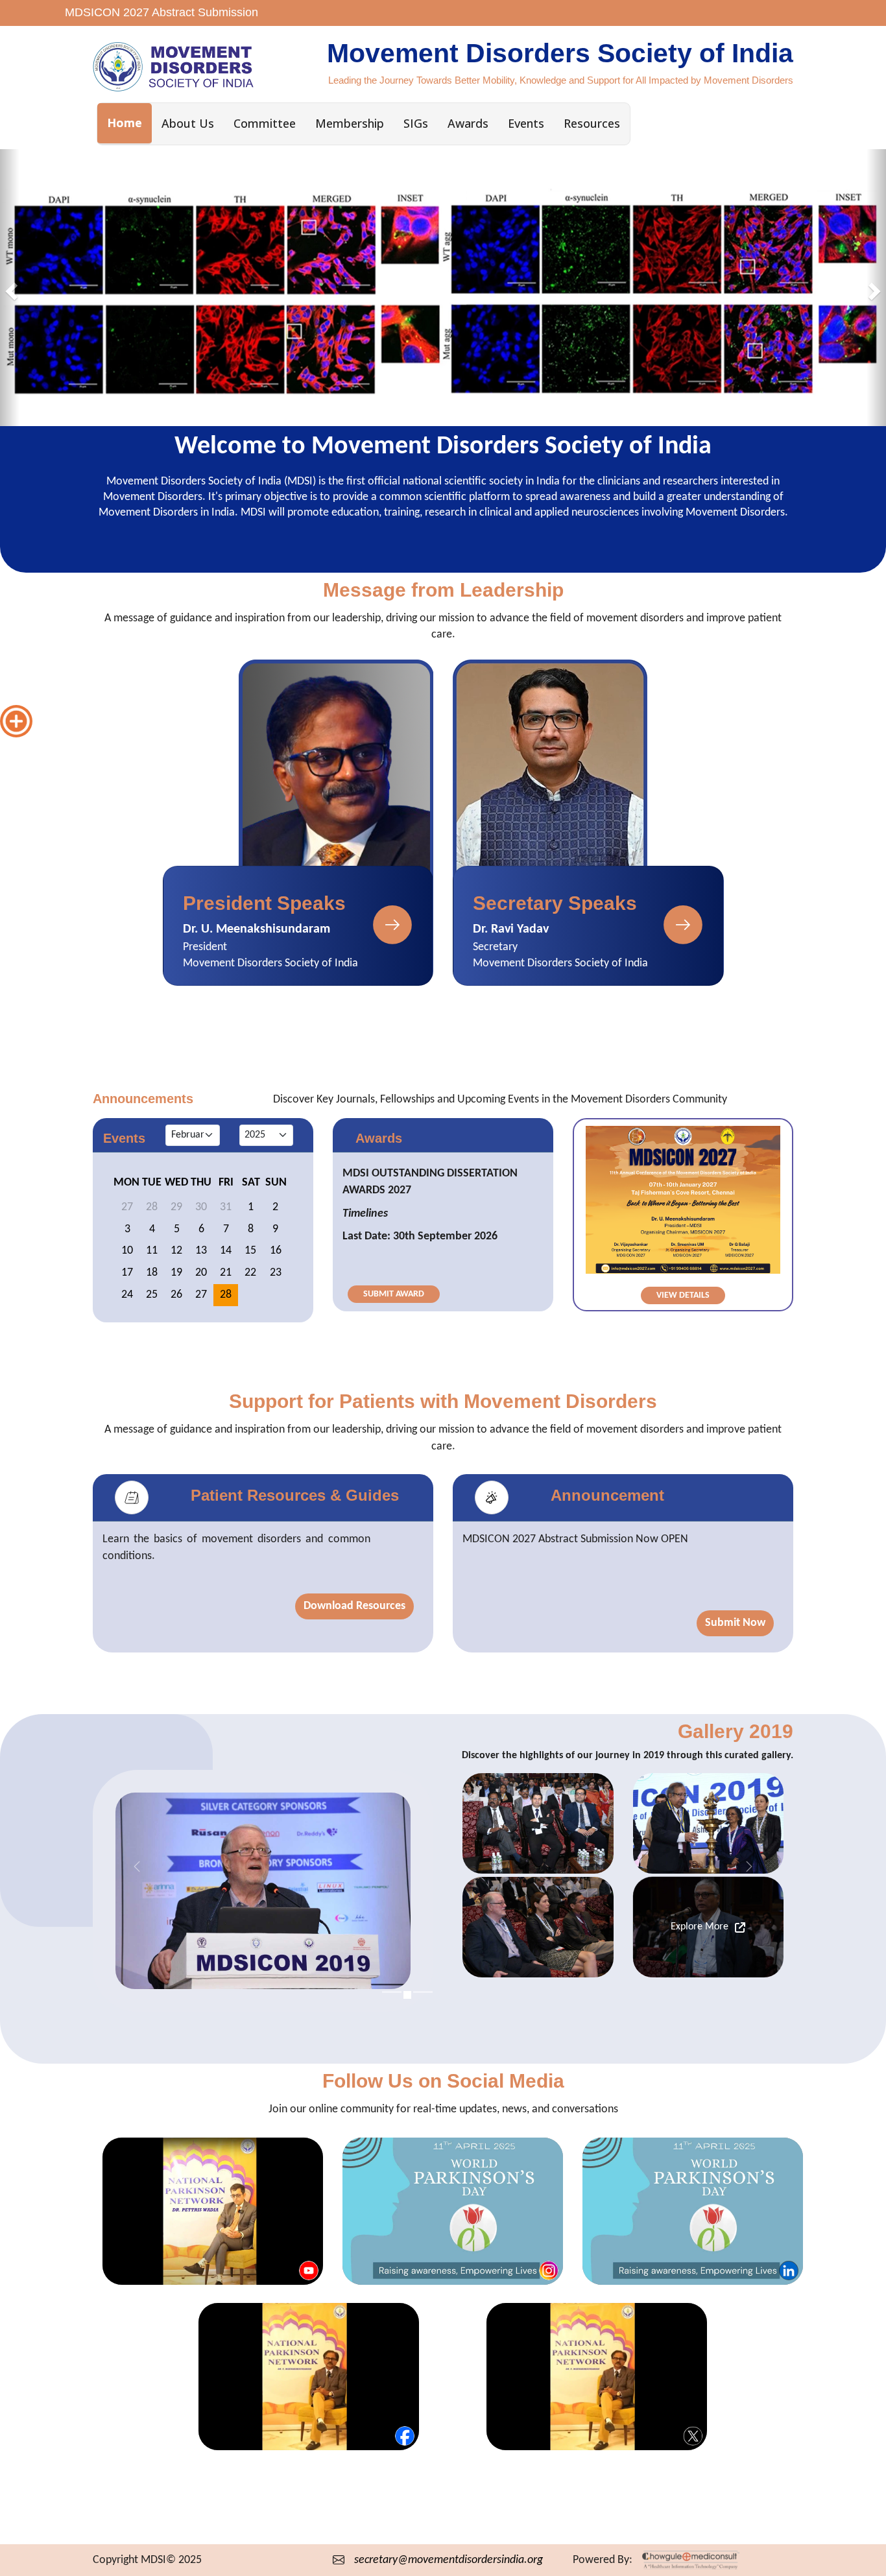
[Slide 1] (392, 1992)
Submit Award (394, 1294)
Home (125, 123)
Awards (468, 123)
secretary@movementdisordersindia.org (449, 2560)
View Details (683, 1295)
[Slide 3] (431, 1995)
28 (226, 1294)
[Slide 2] (415, 1992)
